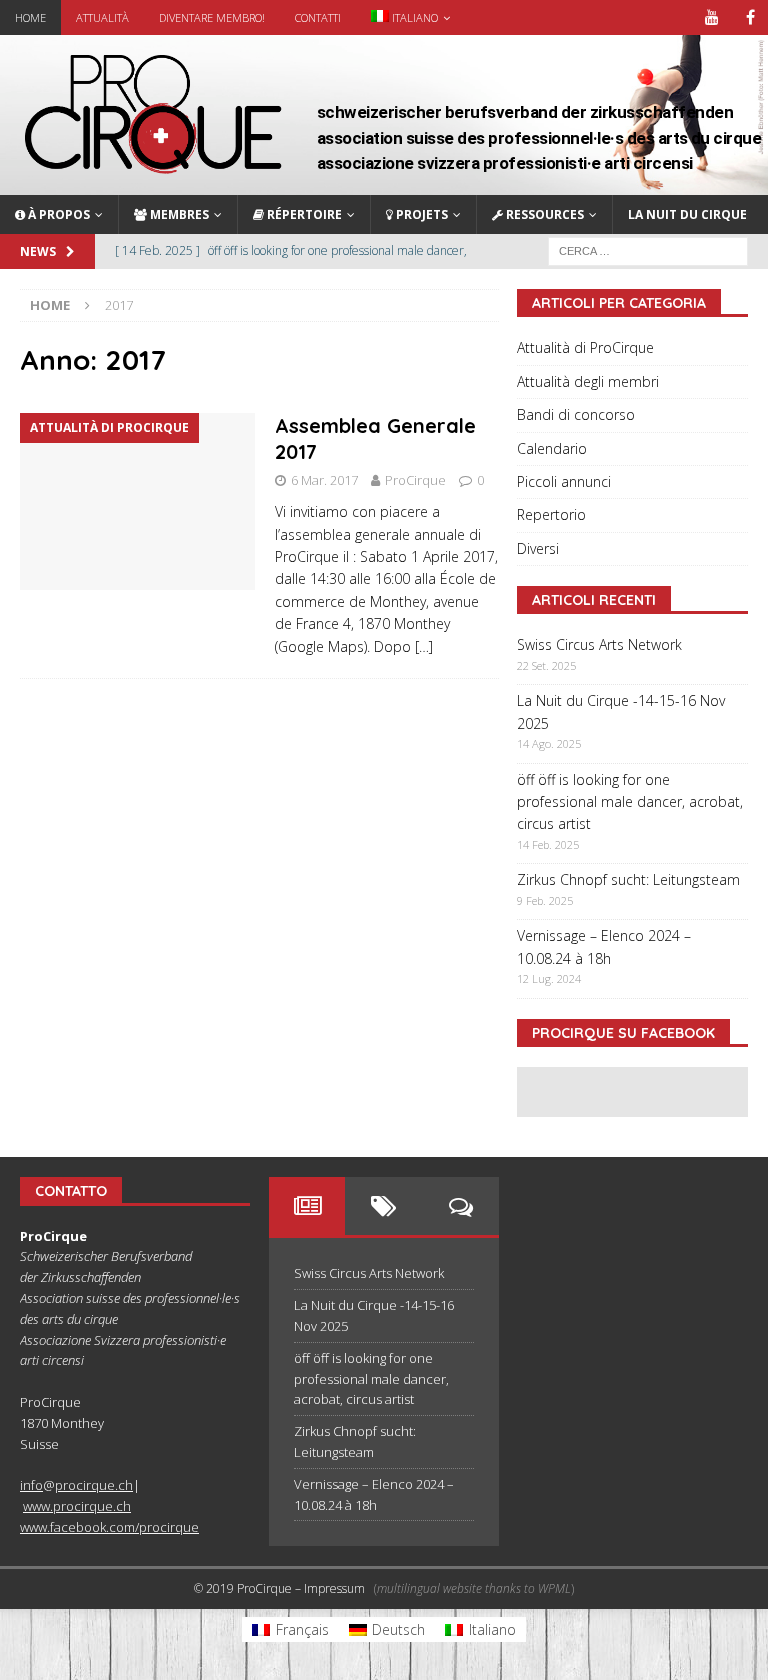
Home (30, 17)
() (474, 1588)
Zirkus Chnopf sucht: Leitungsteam (628, 879)
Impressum (334, 1588)
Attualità (102, 17)
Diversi (538, 548)
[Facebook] (750, 17)
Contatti (318, 17)
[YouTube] (711, 17)
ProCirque (415, 480)
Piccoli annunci (564, 481)
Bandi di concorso (576, 414)
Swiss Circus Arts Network (599, 644)
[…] (424, 646)
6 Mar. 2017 (324, 480)
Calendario (552, 448)
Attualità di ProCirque (585, 347)
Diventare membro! (212, 17)
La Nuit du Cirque (687, 214)
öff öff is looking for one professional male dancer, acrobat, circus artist (630, 802)
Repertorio (551, 514)
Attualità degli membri (588, 381)
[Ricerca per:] (648, 249)
